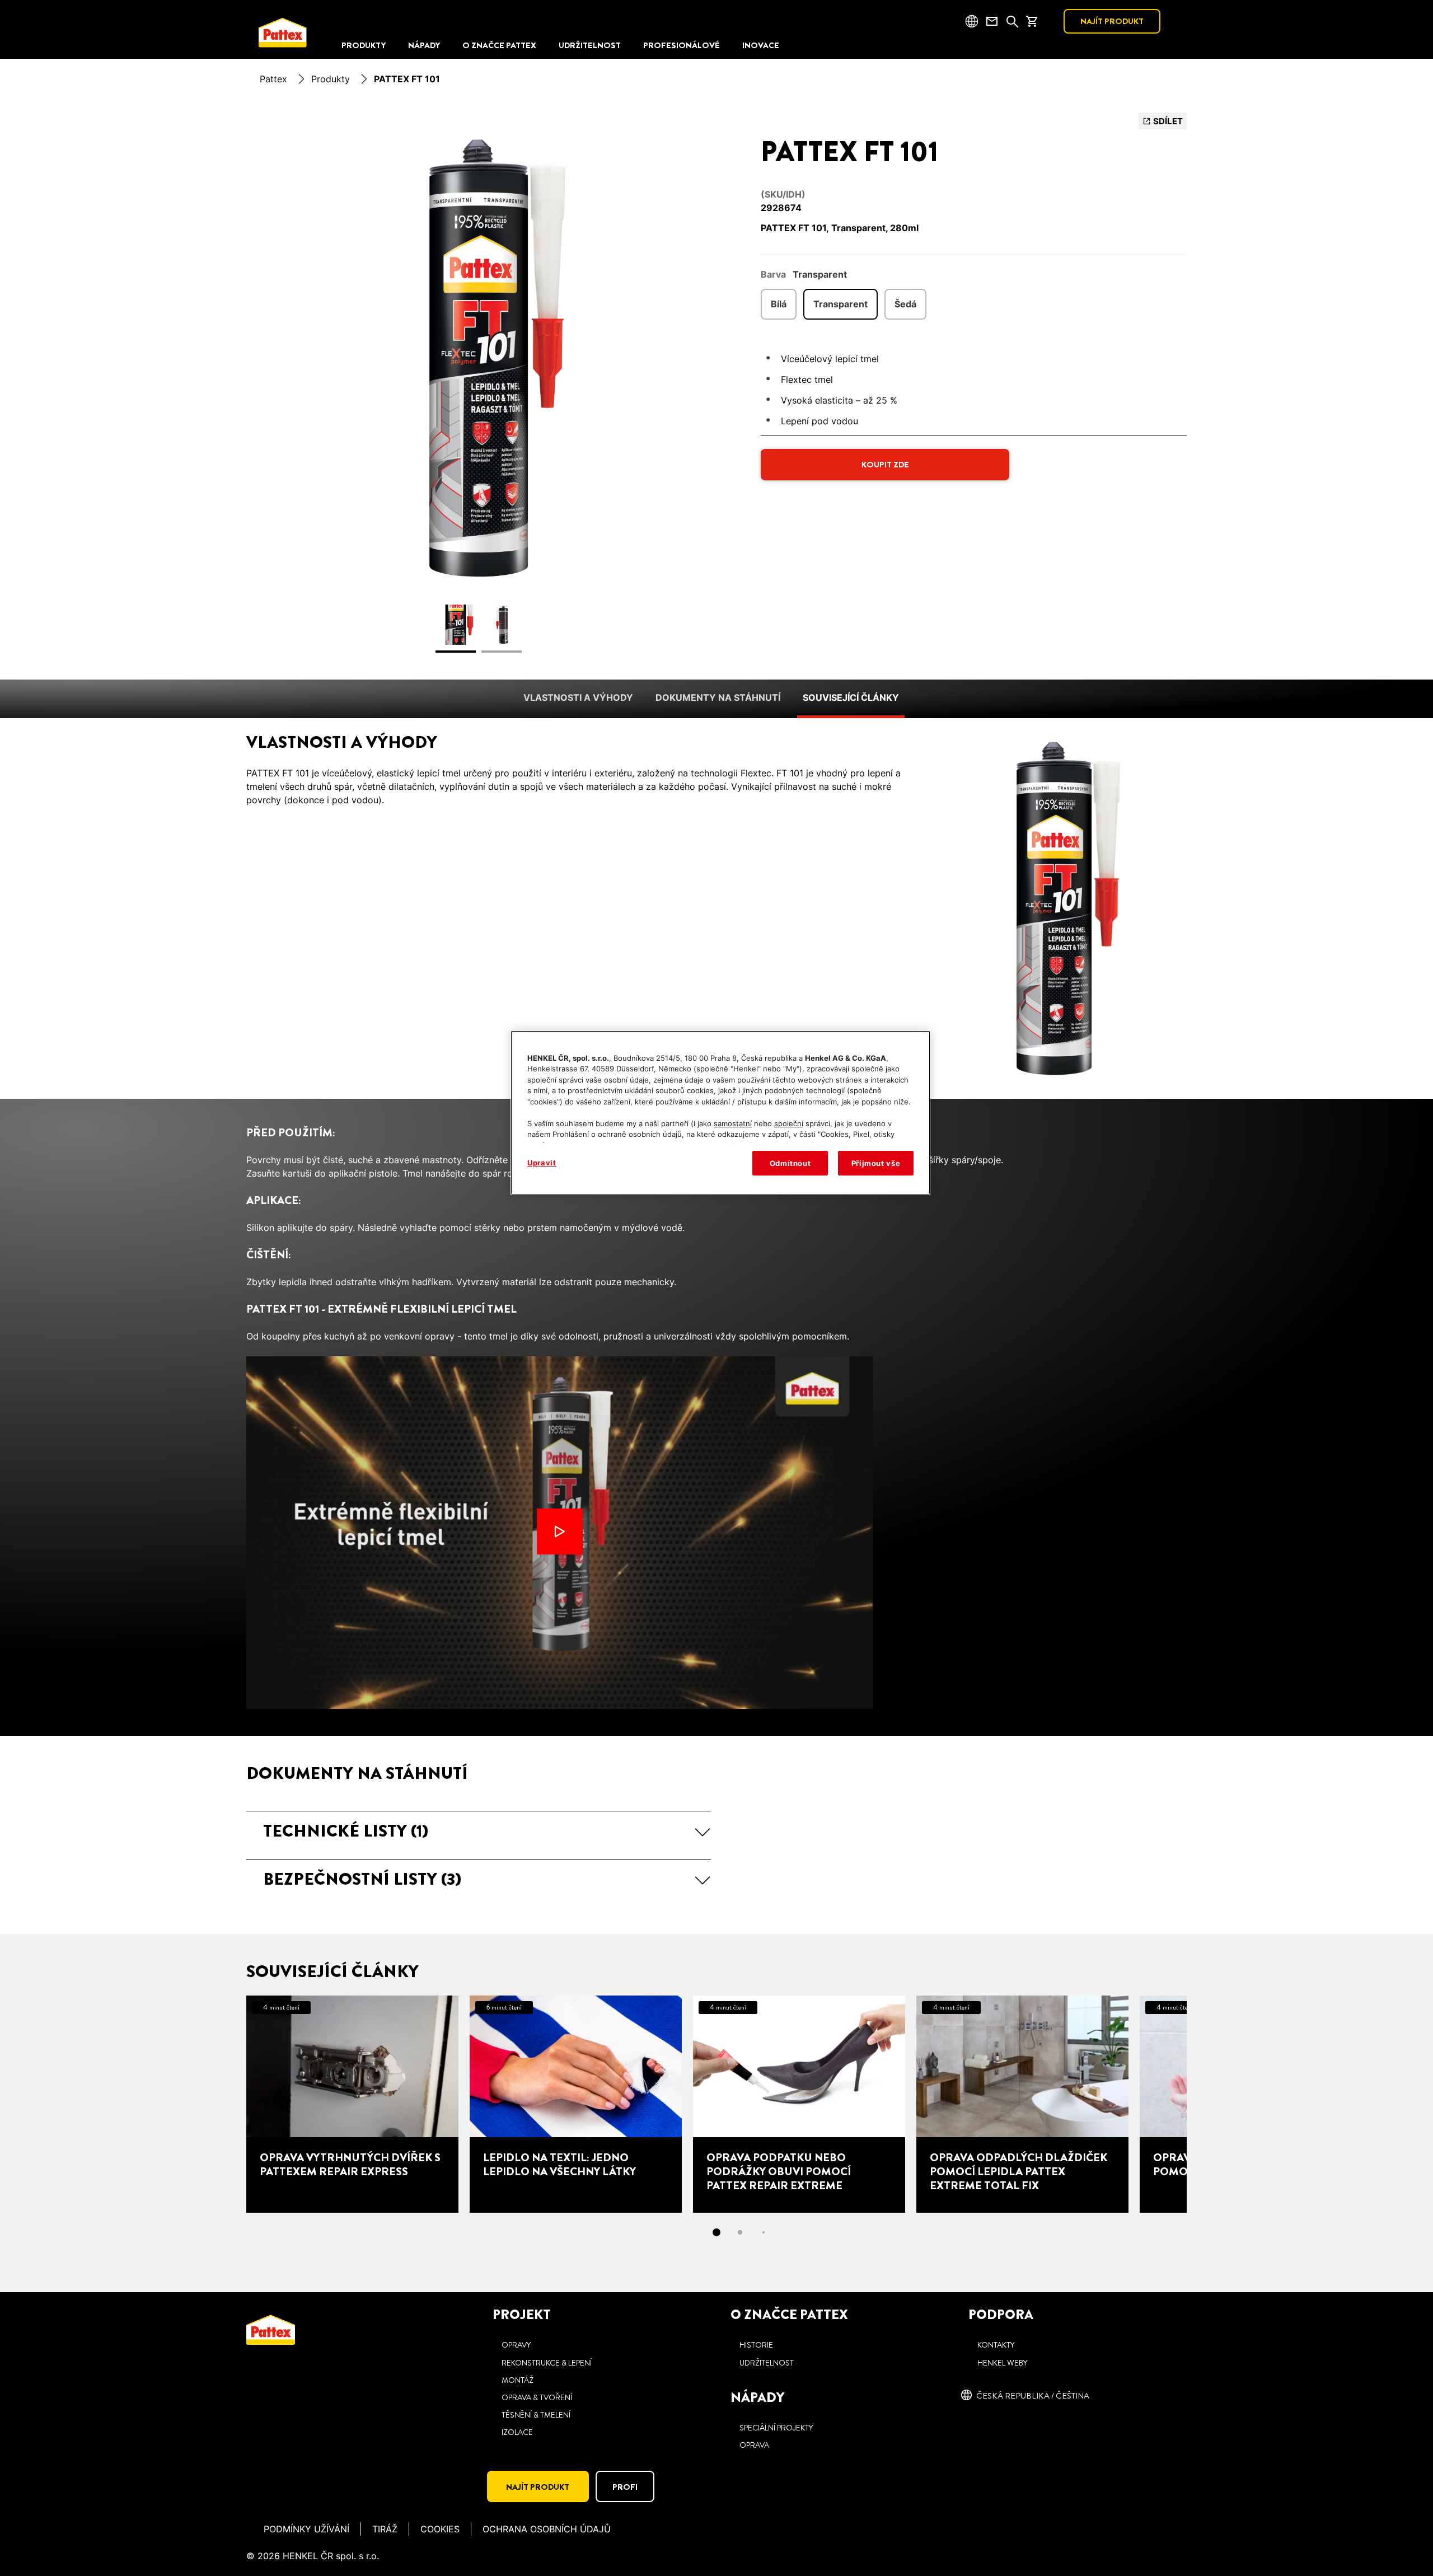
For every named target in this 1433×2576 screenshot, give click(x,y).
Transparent (840, 304)
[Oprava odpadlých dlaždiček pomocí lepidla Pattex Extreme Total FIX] (1022, 2104)
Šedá (905, 304)
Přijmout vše (876, 1163)
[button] (479, 1831)
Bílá (779, 304)
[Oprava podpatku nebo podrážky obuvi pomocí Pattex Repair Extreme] (799, 2104)
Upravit (542, 1163)
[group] (479, 389)
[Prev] (226, 2104)
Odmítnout (790, 1163)
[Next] (1207, 2104)
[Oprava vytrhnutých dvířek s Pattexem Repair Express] (352, 2104)
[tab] (716, 2232)
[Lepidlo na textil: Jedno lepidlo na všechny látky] (576, 2104)
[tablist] (716, 2232)
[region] (720, 1113)
